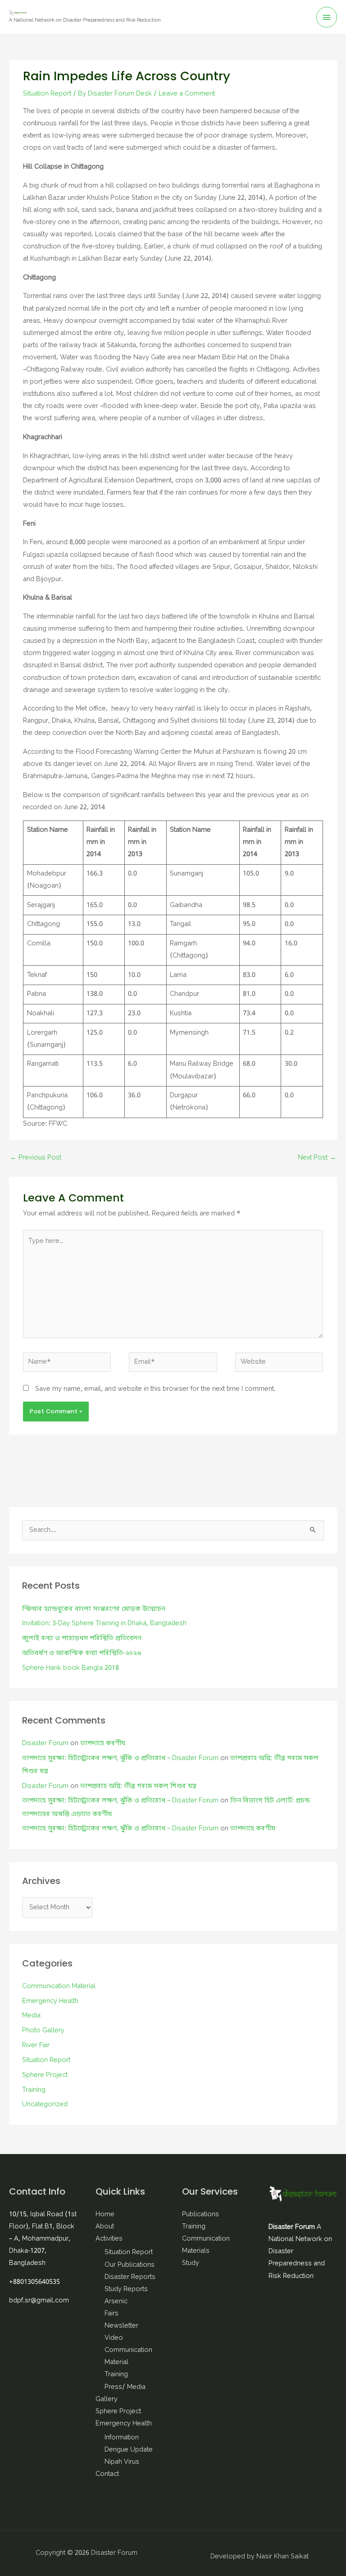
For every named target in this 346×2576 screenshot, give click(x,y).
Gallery (107, 2400)
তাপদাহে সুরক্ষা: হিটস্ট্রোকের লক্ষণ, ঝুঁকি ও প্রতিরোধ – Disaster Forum (120, 1758)
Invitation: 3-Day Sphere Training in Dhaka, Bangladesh (104, 1624)
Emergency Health (50, 2001)
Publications (200, 2215)
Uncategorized (45, 2105)
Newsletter (121, 2326)
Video (114, 2338)
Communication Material (59, 1987)
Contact (107, 2474)
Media (31, 2016)
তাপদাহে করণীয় (103, 1744)
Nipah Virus (122, 2462)
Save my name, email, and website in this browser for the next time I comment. (155, 1389)
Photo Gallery (43, 2031)
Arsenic (116, 2302)
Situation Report (47, 94)
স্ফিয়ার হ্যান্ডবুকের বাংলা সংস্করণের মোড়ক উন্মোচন (94, 1609)
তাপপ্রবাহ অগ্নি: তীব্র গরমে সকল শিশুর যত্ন (138, 1786)
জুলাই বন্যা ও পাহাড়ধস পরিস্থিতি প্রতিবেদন (82, 1639)
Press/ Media (125, 2387)
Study (191, 2263)
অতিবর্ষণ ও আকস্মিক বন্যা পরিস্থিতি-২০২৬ (82, 1653)
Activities (109, 2239)
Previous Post (36, 1158)
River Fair (36, 2046)
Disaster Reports (130, 2277)
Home (105, 2215)
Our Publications (130, 2265)
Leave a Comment (187, 94)
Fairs (112, 2314)
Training (34, 2090)
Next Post (317, 1158)
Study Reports (126, 2290)
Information (122, 2438)
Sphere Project (45, 2075)
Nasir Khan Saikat (282, 2557)
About (105, 2227)
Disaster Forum (45, 1744)
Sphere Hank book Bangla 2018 (71, 1668)
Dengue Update (129, 2450)
